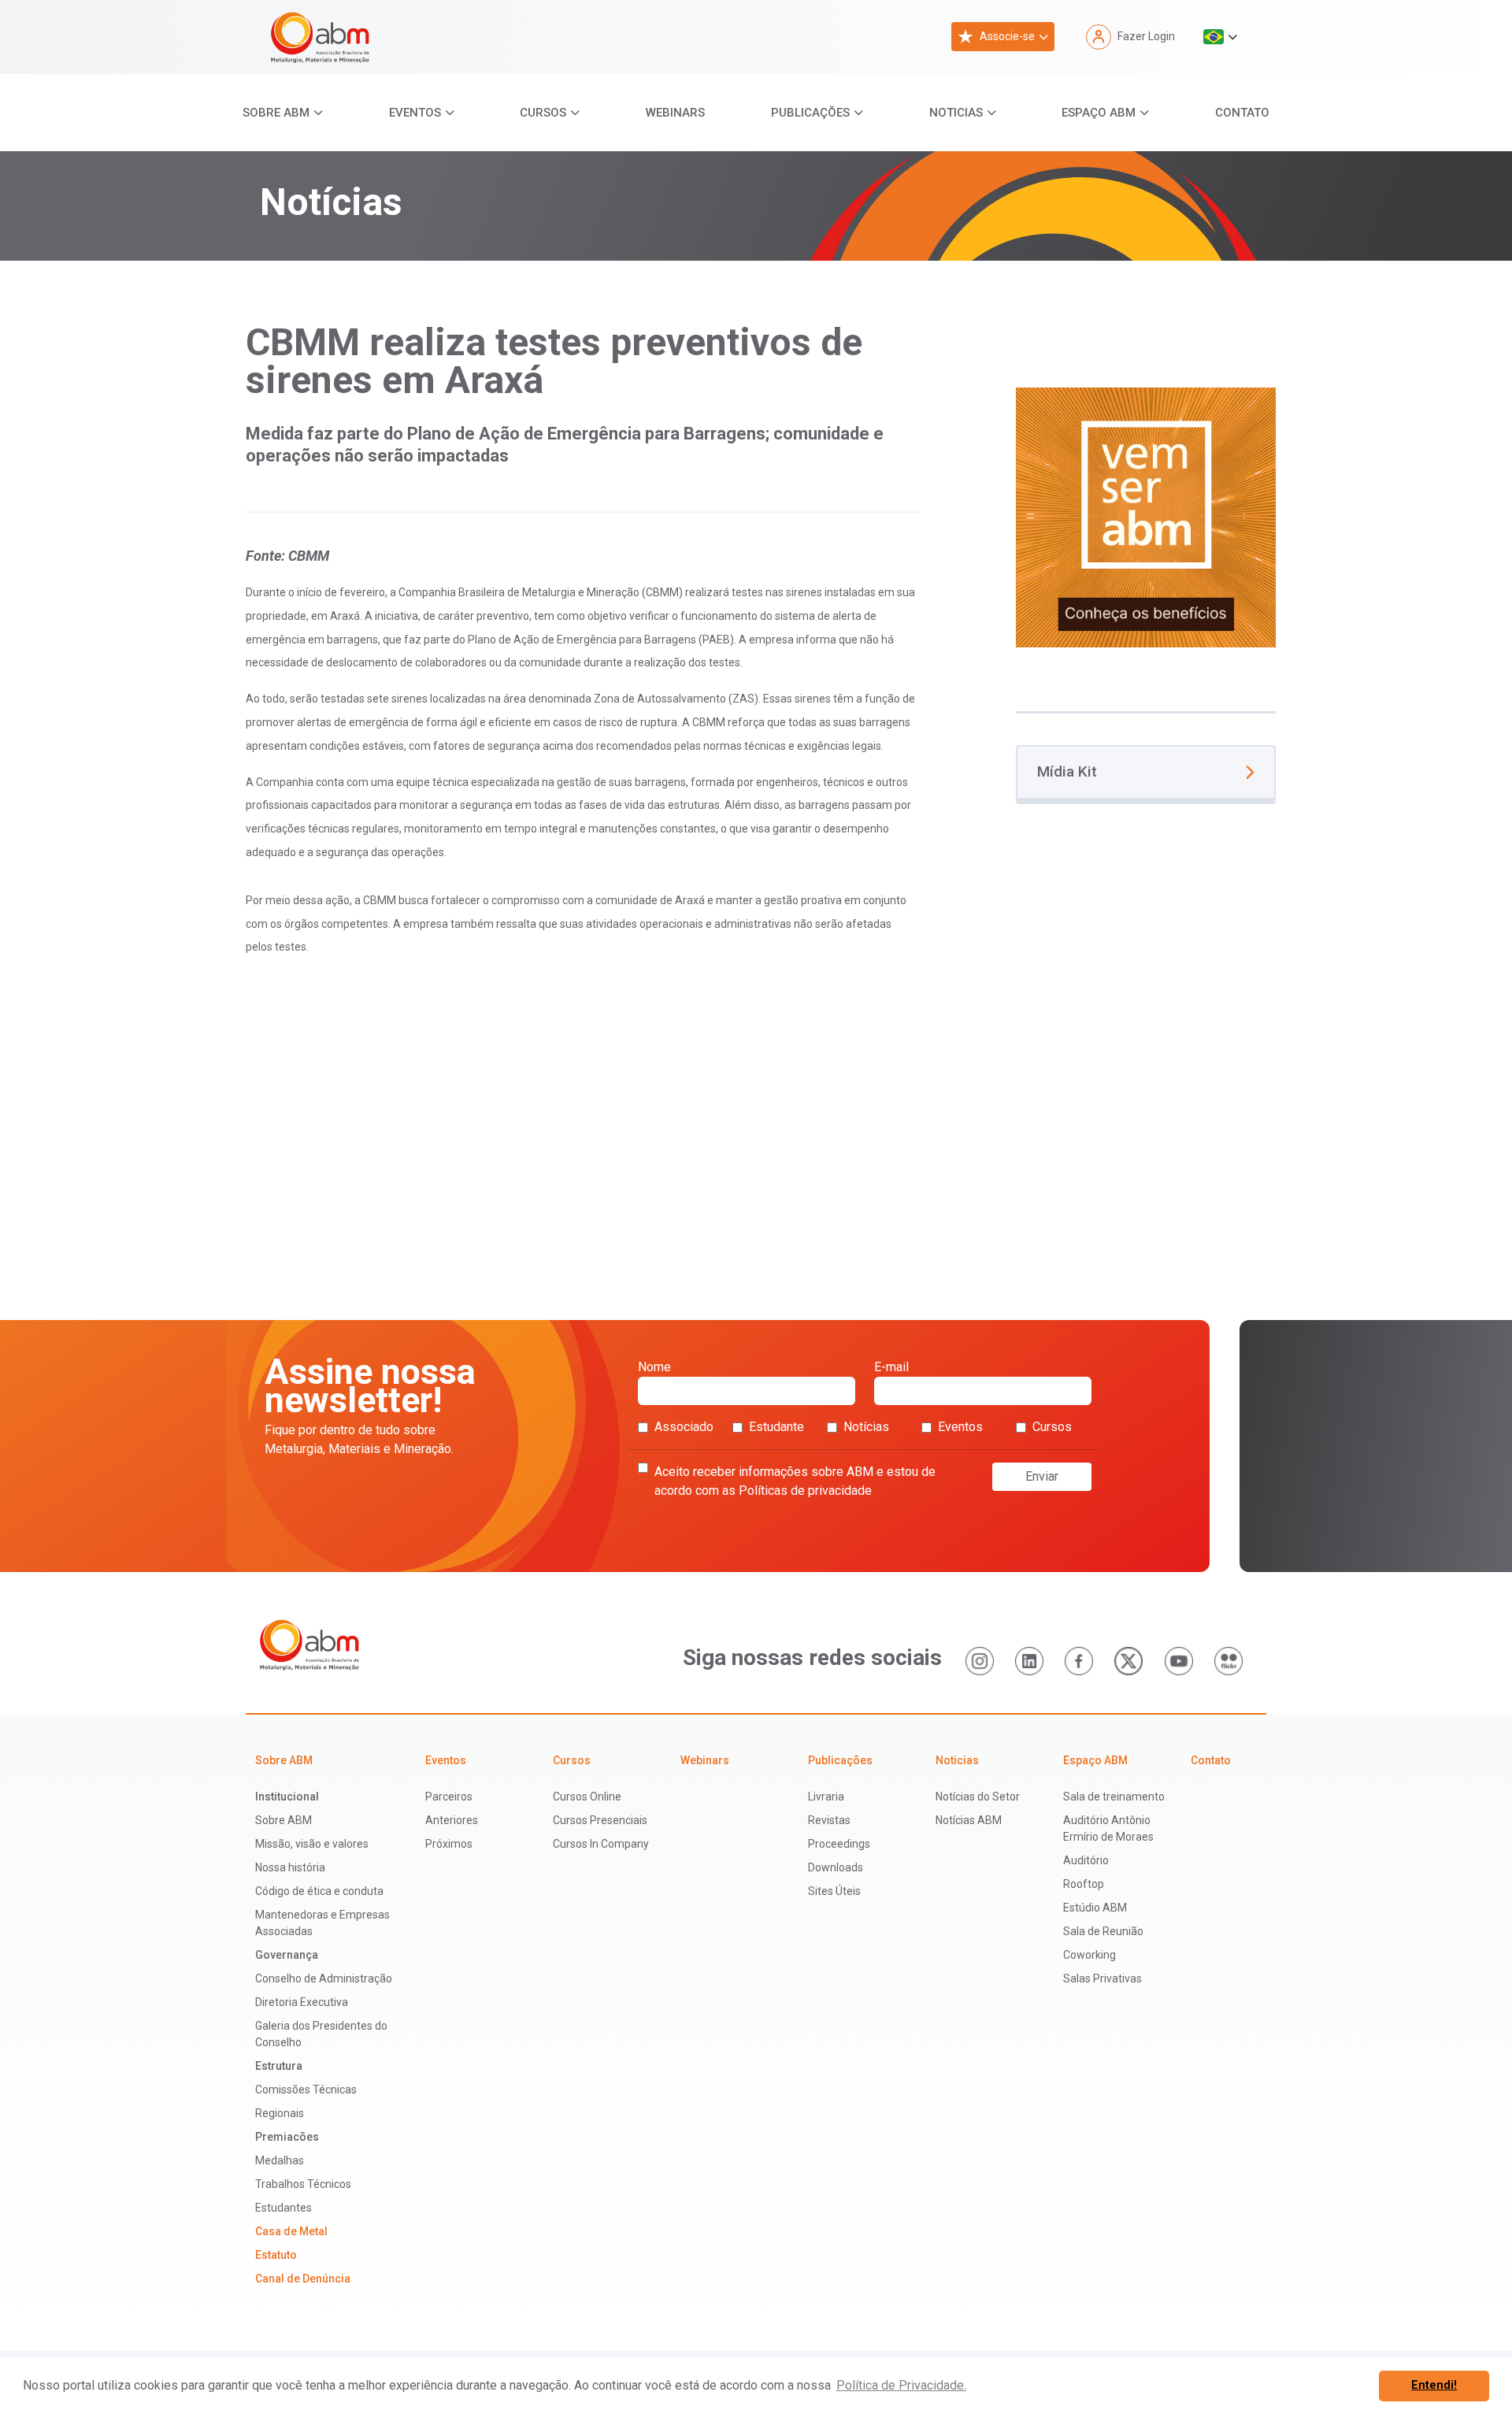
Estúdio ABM (1095, 1908)
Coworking (1090, 1955)
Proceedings (839, 1844)
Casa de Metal (291, 2231)
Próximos (449, 1844)
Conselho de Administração (324, 1978)
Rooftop (1084, 1884)
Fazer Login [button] (1146, 36)
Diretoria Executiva (302, 2002)
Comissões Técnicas (306, 2090)
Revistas (829, 1820)
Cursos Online (587, 1797)
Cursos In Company (601, 1844)
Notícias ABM (969, 1820)
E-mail (891, 1367)
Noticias (956, 113)
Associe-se (1007, 36)
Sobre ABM (276, 113)
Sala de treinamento (1114, 1797)
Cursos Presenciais (600, 1820)
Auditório (1086, 1860)
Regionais (280, 2113)
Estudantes (283, 2208)
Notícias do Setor (978, 1797)
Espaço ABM (1099, 113)
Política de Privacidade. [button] (901, 2385)
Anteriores (452, 1820)
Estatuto (276, 2255)
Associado (684, 1427)
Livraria (826, 1797)
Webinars (675, 113)
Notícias (866, 1427)
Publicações (810, 113)
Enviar (1042, 1476)
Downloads (836, 1867)
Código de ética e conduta (319, 1891)
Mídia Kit (1067, 771)
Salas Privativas (1102, 1978)
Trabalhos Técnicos (303, 2184)
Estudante (776, 1427)
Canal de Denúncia (303, 2279)
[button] (1220, 37)
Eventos (415, 113)
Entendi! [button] (1434, 2385)
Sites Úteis (834, 1891)
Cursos (543, 113)
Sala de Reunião (1103, 1931)
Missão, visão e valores (312, 1844)
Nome (654, 1367)
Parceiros (449, 1797)
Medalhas (280, 2160)
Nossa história (290, 1867)
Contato (1242, 113)
